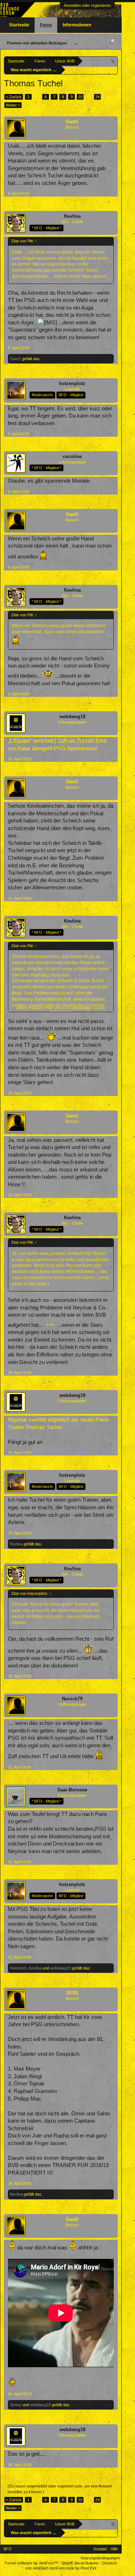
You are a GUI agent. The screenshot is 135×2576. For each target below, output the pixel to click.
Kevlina (72, 216)
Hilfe (114, 2549)
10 (80, 97)
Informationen (77, 25)
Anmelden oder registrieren (87, 5)
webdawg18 (72, 717)
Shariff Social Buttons (80, 2563)
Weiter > (13, 105)
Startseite (19, 25)
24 (98, 97)
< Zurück (14, 97)
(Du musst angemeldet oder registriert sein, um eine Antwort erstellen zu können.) (60, 2489)
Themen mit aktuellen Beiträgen (37, 43)
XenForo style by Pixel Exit (73, 2568)
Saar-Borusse (72, 1790)
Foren (46, 25)
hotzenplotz (72, 383)
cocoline (72, 456)
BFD (8, 2549)
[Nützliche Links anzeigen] (113, 61)
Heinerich (18, 1968)
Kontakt (100, 2549)
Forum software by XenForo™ (32, 2563)
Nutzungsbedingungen (100, 2558)
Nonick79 (72, 1699)
